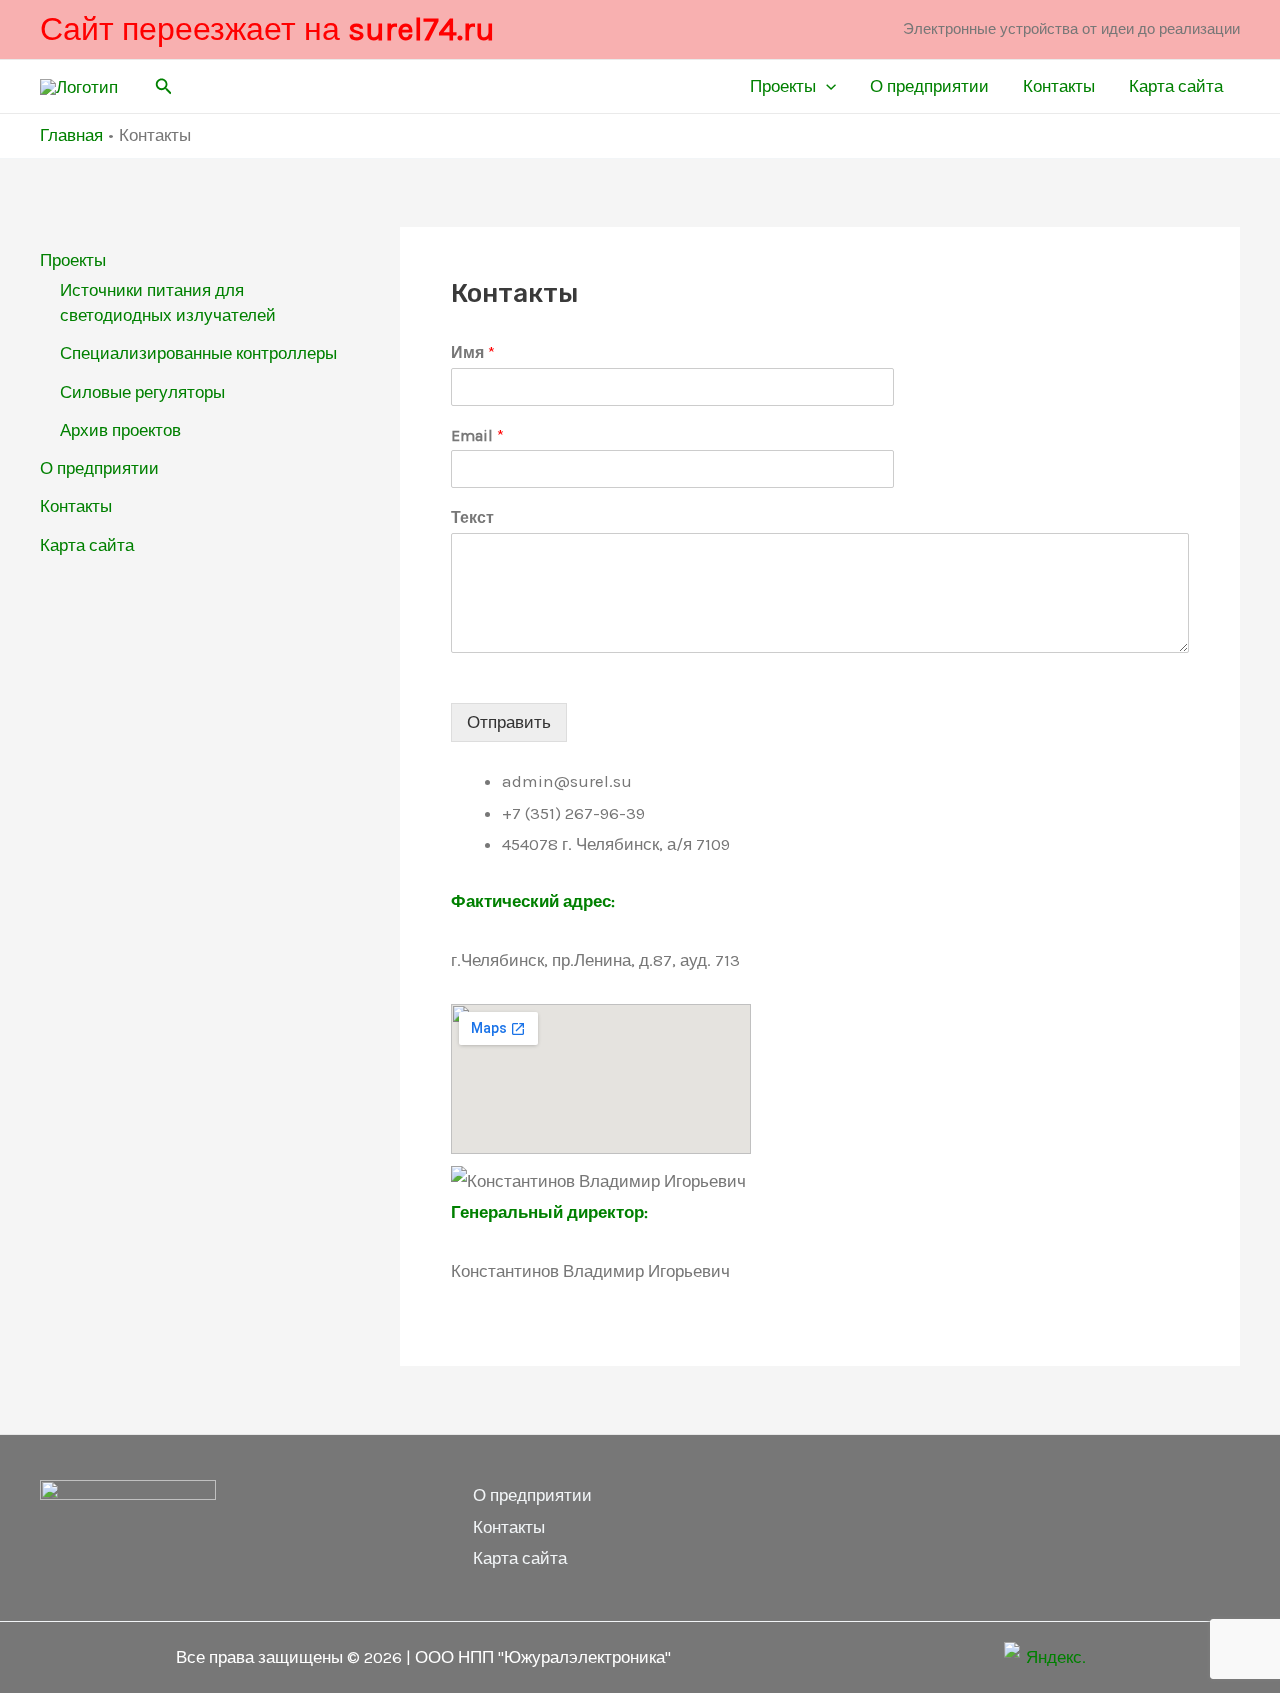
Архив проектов (120, 430)
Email (477, 435)
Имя (473, 352)
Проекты (783, 86)
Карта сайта (1176, 86)
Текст (472, 517)
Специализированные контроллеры (198, 353)
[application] (826, 86)
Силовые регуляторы (142, 392)
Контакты (1059, 86)
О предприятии (929, 86)
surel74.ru (421, 29)
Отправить (509, 722)
